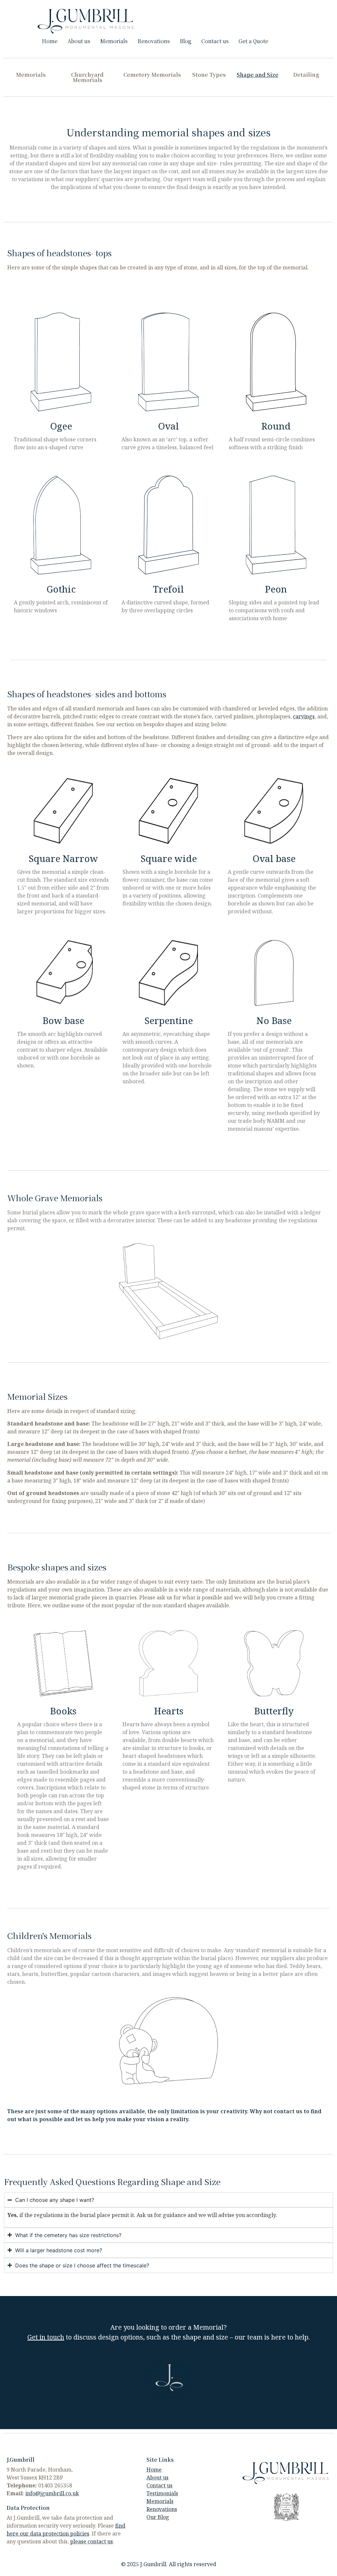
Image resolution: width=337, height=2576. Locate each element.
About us (79, 41)
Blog (186, 41)
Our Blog (158, 2517)
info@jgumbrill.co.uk (52, 2493)
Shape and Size (258, 75)
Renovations (154, 41)
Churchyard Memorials (87, 77)
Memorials (114, 41)
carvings (304, 716)
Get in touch (46, 2337)
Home (50, 41)
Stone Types (209, 75)
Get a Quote (253, 41)
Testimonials (162, 2493)
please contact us (91, 2541)
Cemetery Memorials (152, 75)
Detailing (306, 75)
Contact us (215, 41)
